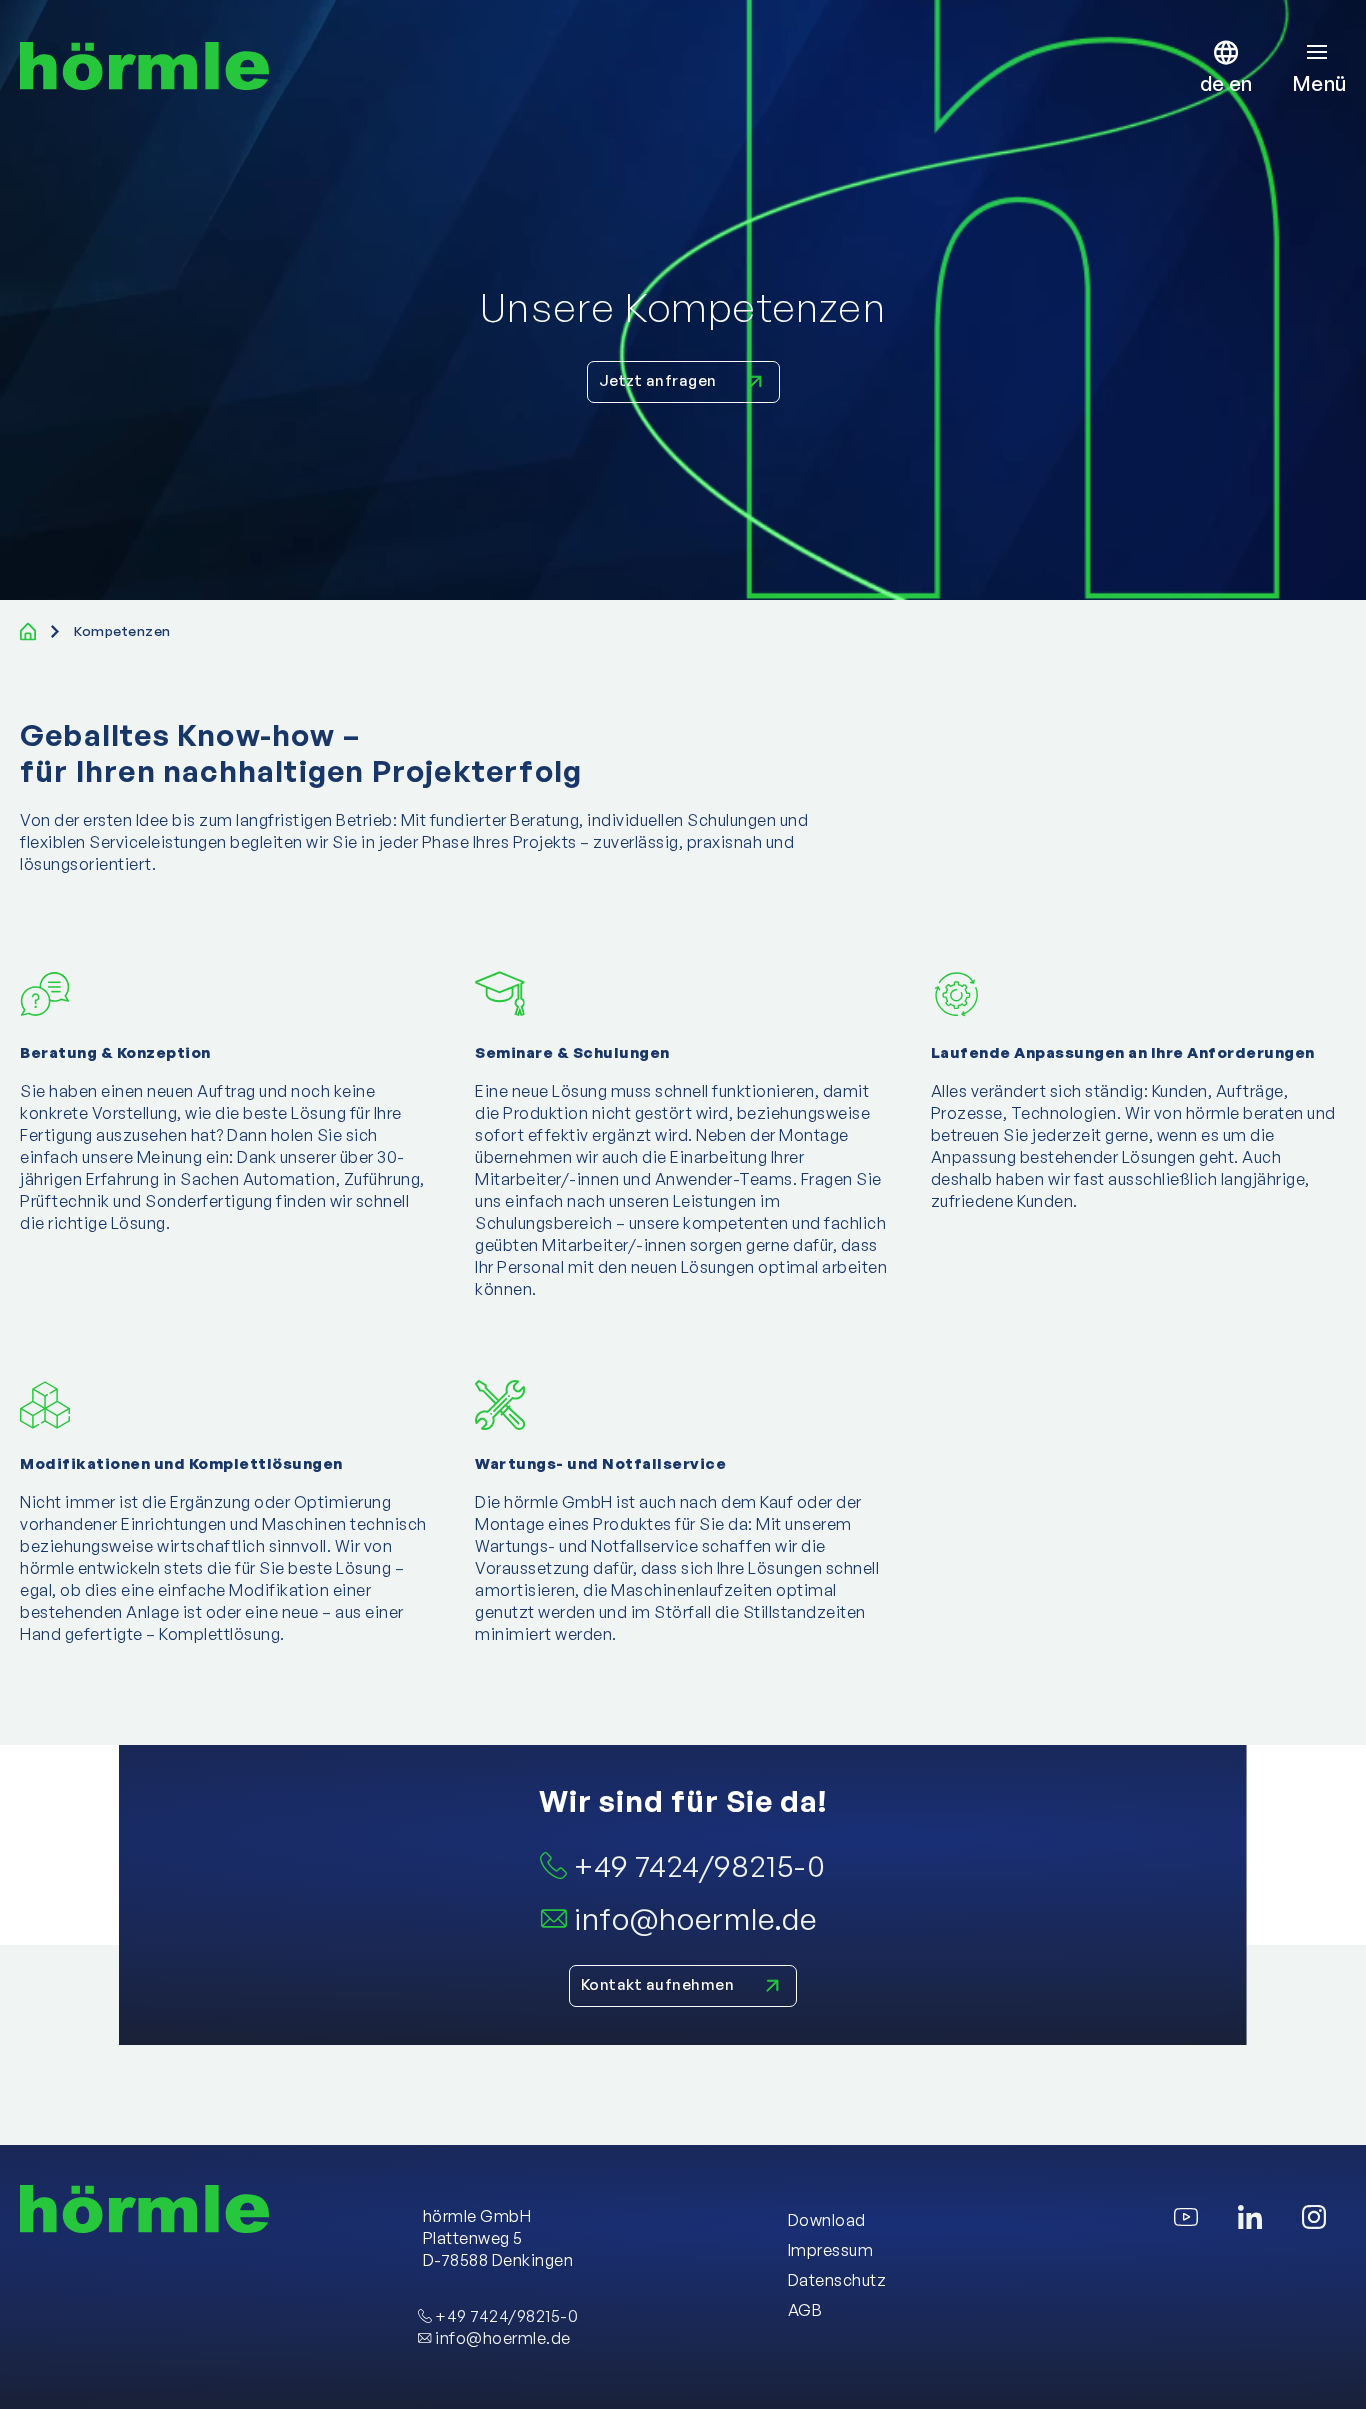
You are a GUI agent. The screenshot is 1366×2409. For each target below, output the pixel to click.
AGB (805, 2310)
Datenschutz (837, 2280)
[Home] (28, 631)
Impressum (831, 2250)
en (1240, 83)
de (1214, 83)
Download (827, 2220)
